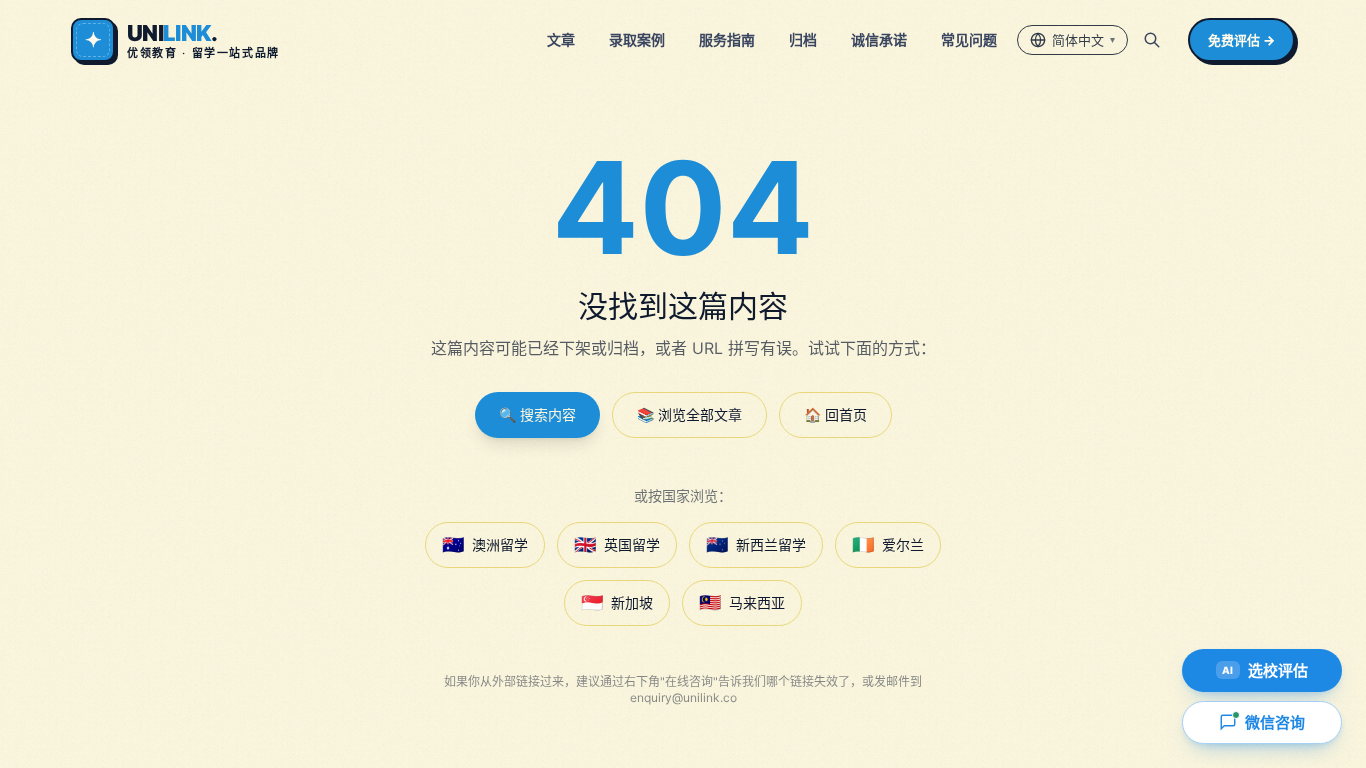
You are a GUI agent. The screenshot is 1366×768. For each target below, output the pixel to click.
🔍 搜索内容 (537, 414)
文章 (561, 39)
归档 (803, 39)
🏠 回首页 (835, 414)
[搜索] (1152, 40)
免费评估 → (1241, 40)
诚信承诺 (879, 39)
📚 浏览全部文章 (689, 414)
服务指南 (727, 39)
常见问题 (969, 39)
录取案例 (637, 39)
